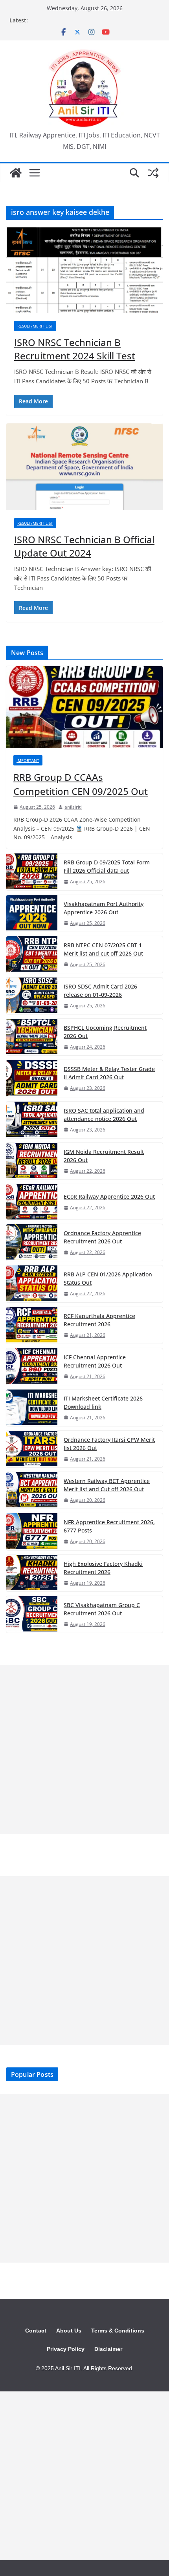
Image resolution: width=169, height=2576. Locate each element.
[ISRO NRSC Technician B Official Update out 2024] (84, 467)
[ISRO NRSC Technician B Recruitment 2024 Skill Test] (84, 270)
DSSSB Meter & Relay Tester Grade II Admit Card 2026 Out (109, 1073)
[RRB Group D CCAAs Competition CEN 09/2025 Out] (84, 707)
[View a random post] (153, 173)
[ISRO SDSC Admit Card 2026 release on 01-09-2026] (32, 996)
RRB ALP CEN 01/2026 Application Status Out (108, 1278)
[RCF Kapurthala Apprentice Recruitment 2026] (32, 1325)
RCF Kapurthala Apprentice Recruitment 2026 (99, 1320)
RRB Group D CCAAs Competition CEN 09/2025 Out (81, 784)
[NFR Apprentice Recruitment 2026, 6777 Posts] (32, 1532)
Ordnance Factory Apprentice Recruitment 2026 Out (102, 1237)
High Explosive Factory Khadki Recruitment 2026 (103, 1568)
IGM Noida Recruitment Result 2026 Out (104, 1156)
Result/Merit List (35, 326)
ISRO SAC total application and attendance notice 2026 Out (104, 1115)
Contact (36, 2331)
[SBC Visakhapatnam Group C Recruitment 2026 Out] (32, 1614)
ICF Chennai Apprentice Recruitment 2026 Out (95, 1361)
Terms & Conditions (118, 2331)
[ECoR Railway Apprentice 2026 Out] (32, 1202)
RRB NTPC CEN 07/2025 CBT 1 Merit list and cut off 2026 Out (103, 949)
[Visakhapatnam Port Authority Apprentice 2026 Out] (32, 913)
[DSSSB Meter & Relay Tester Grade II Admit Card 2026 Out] (32, 1078)
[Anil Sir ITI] (16, 173)
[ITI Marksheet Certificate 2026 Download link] (32, 1408)
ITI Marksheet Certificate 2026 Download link (103, 1402)
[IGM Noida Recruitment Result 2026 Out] (32, 1161)
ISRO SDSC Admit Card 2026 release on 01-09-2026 (100, 990)
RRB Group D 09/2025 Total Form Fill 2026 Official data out (107, 866)
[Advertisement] (84, 1749)
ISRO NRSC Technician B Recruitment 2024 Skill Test (75, 349)
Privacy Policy (66, 2349)
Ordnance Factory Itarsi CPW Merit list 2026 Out (109, 1444)
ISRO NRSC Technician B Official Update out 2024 (84, 546)
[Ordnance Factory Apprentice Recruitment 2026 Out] (32, 1242)
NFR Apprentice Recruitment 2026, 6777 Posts (109, 1526)
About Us (69, 2331)
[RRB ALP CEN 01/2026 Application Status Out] (32, 1284)
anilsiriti (73, 807)
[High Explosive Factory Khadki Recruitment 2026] (32, 1573)
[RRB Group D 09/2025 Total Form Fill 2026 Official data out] (32, 872)
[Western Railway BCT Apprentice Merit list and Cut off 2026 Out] (32, 1490)
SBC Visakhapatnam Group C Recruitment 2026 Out (102, 1609)
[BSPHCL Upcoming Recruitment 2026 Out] (32, 1037)
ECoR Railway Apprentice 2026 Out (109, 1196)
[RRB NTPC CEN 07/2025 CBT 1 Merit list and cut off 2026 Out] (32, 955)
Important (28, 760)
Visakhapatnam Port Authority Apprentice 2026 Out (104, 908)
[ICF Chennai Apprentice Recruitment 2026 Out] (32, 1367)
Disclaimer (108, 2349)
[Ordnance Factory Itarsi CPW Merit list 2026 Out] (32, 1449)
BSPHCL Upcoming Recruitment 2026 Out (105, 1032)
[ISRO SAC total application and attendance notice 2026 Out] (32, 1120)
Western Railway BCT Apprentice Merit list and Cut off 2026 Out (107, 1485)
